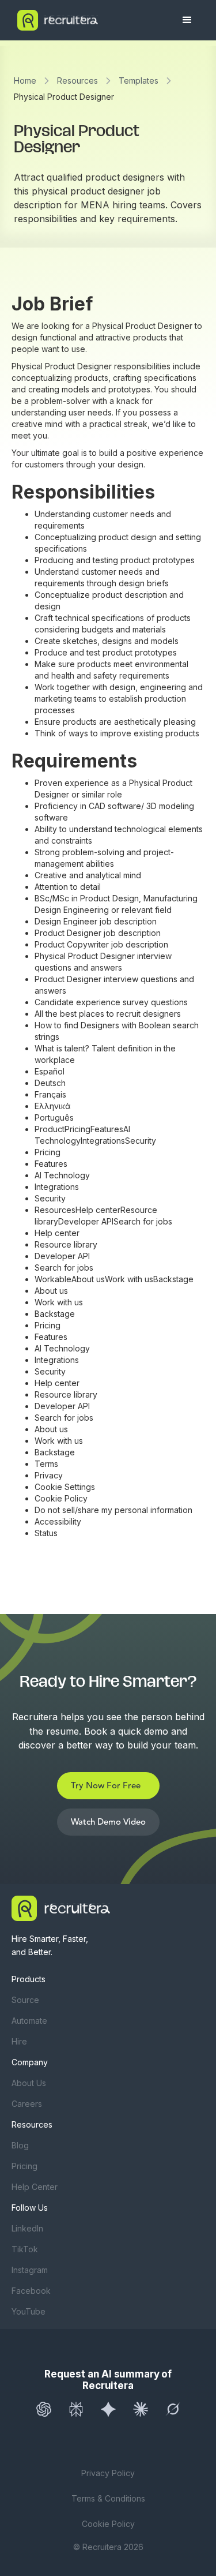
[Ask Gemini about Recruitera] (108, 2409)
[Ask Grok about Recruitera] (173, 2409)
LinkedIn (27, 2228)
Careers (27, 2104)
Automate (29, 2021)
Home (25, 80)
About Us (29, 2083)
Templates (139, 80)
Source (25, 2000)
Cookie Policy (108, 2524)
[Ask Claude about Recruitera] (141, 2409)
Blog (20, 2145)
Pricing (24, 2166)
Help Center (35, 2187)
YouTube (29, 2311)
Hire (19, 2041)
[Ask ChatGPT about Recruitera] (44, 2409)
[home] (91, 20)
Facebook (31, 2291)
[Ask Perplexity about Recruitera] (76, 2409)
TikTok (25, 2249)
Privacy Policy (108, 2473)
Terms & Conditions (108, 2498)
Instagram (30, 2270)
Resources (77, 80)
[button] (187, 20)
